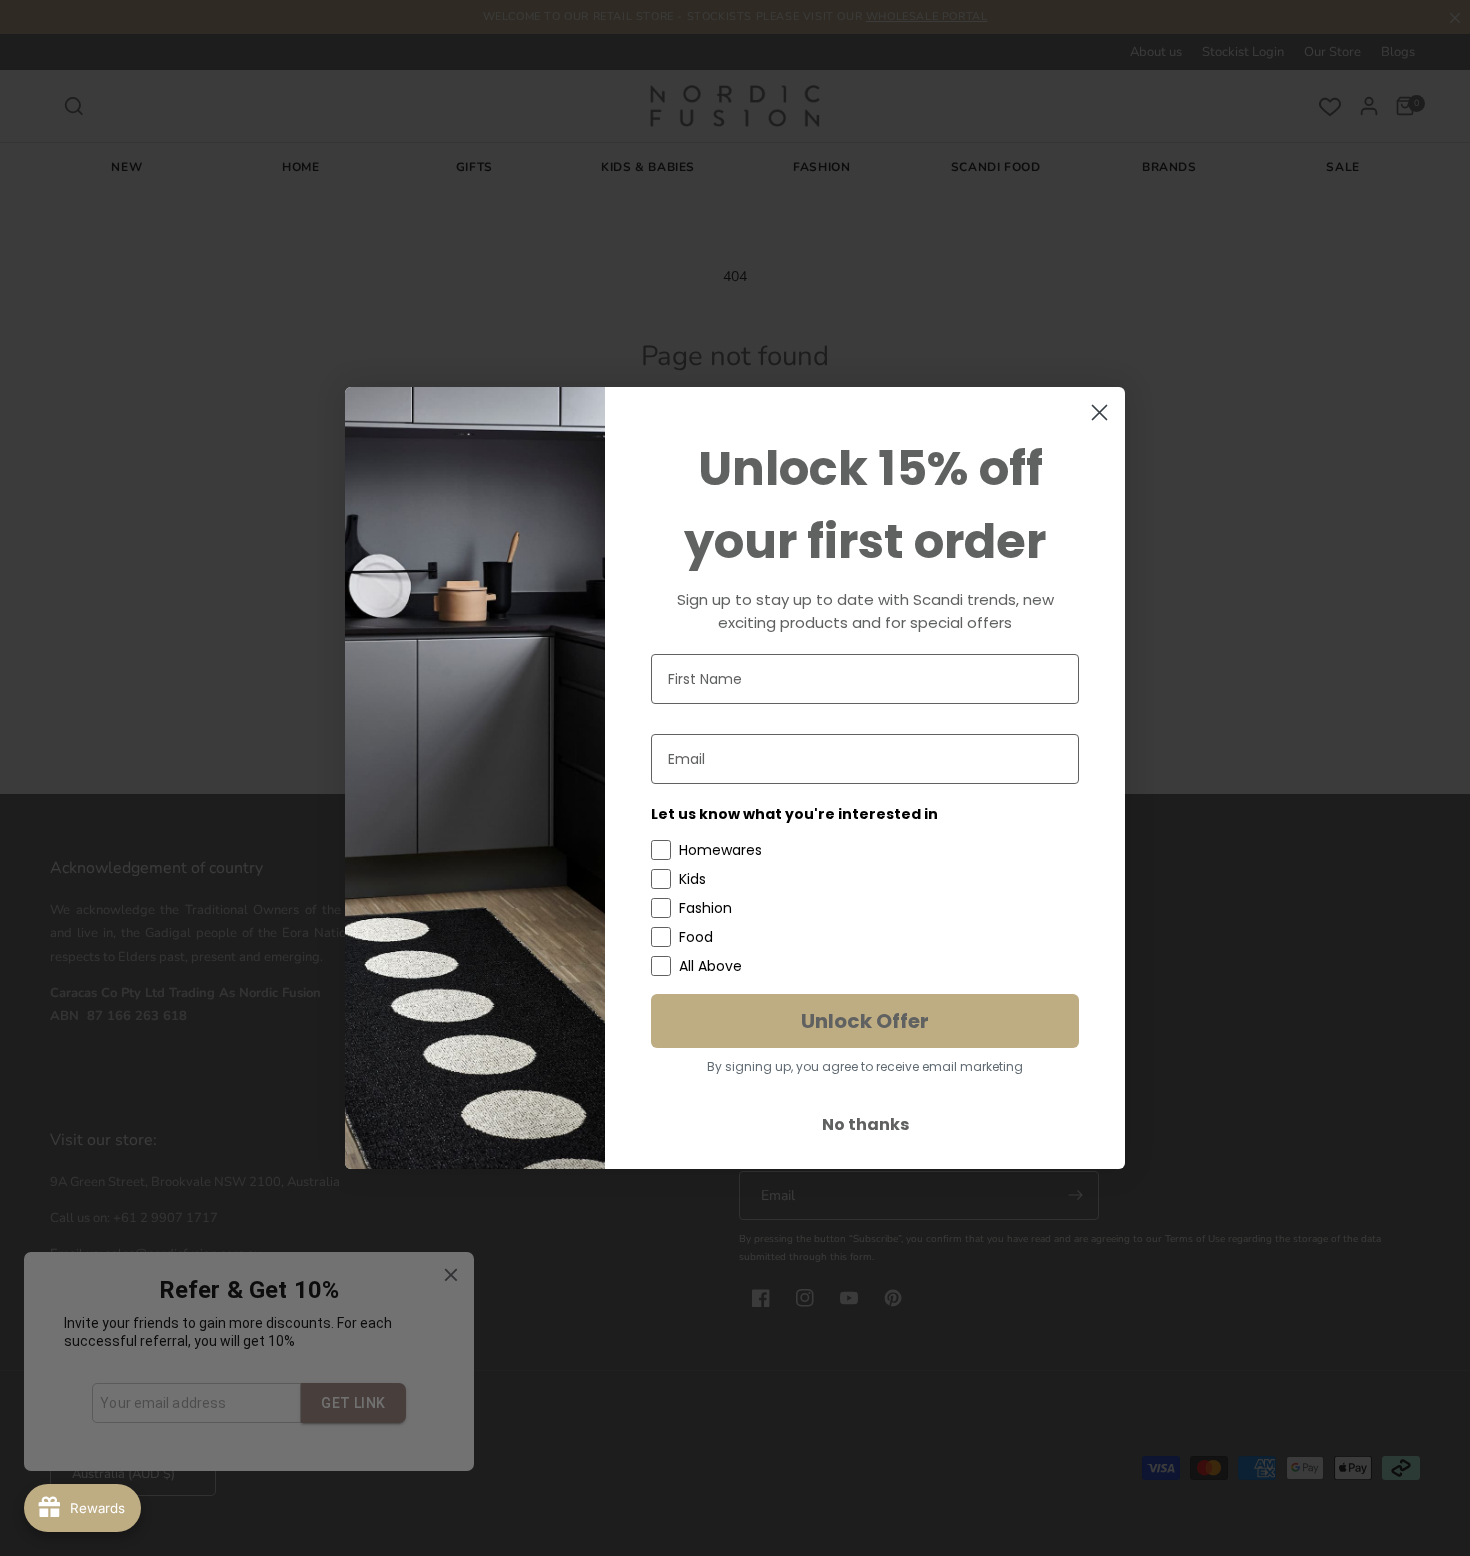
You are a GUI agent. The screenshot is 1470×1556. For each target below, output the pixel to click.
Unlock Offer (865, 1021)
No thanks (865, 1124)
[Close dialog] (1099, 412)
